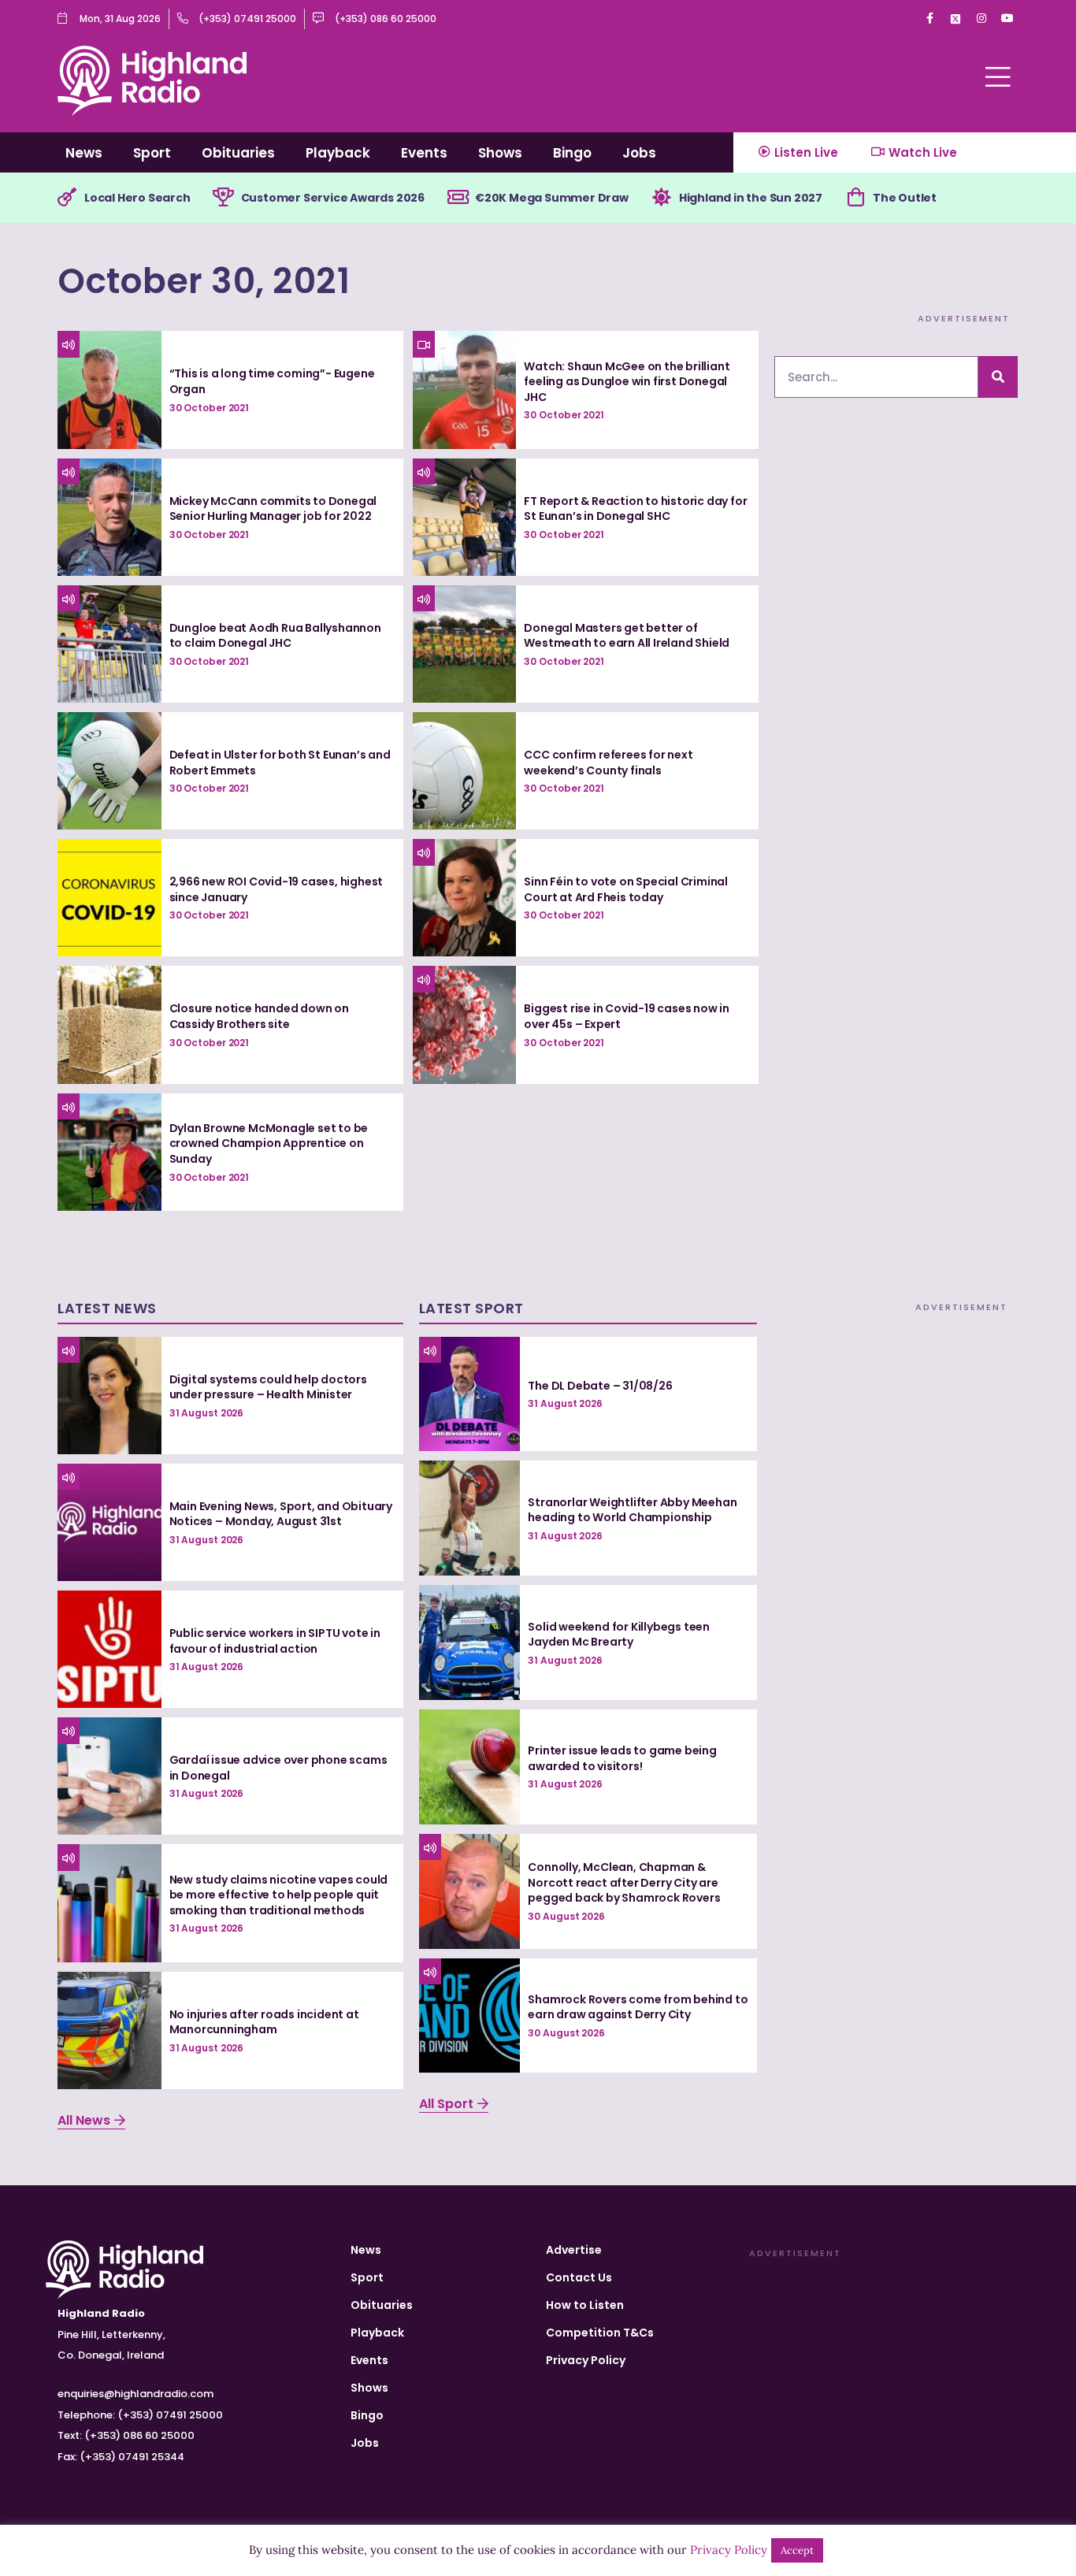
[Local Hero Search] (67, 198)
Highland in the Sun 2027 (751, 198)
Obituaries (238, 153)
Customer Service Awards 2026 (333, 198)
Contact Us (579, 2277)
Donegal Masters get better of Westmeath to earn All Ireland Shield (627, 636)
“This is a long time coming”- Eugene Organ (272, 381)
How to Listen (585, 2305)
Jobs (639, 153)
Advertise (574, 2250)
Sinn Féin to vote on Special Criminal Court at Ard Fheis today (626, 889)
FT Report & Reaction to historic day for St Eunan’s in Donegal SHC (635, 509)
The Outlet (905, 198)
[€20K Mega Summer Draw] (458, 198)
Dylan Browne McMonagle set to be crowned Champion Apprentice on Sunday (269, 1143)
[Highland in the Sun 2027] (662, 198)
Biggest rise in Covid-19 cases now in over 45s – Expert (627, 1016)
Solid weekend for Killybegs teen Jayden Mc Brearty (619, 1635)
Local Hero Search (137, 198)
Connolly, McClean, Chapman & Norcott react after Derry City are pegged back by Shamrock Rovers (624, 1882)
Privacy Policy (586, 2360)
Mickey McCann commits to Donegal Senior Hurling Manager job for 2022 (273, 509)
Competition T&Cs (600, 2333)
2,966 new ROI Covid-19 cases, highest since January (276, 889)
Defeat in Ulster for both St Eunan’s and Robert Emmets (280, 763)
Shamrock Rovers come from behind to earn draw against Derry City (638, 2007)
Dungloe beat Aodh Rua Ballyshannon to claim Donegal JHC (275, 636)
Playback (338, 153)
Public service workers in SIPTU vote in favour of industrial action (275, 1641)
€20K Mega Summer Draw (552, 198)
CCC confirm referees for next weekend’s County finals (608, 763)
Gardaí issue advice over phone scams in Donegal (278, 1768)
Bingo (572, 153)
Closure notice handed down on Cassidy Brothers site (259, 1016)
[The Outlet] (855, 198)
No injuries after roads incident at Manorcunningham (264, 2022)
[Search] (998, 377)
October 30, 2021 (204, 281)
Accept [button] (797, 2550)
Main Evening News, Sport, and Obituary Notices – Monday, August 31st (281, 1514)
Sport (152, 153)
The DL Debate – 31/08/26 (600, 1386)
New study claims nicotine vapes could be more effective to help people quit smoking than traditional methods (279, 1895)
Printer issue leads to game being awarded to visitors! (622, 1758)
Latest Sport (471, 1308)
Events (424, 153)
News (84, 153)
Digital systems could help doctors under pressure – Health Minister (268, 1387)
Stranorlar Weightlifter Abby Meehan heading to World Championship (632, 1510)
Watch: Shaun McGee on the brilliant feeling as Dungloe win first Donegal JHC (627, 382)
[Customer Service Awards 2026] (224, 198)
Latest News (107, 1308)
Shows (500, 153)
